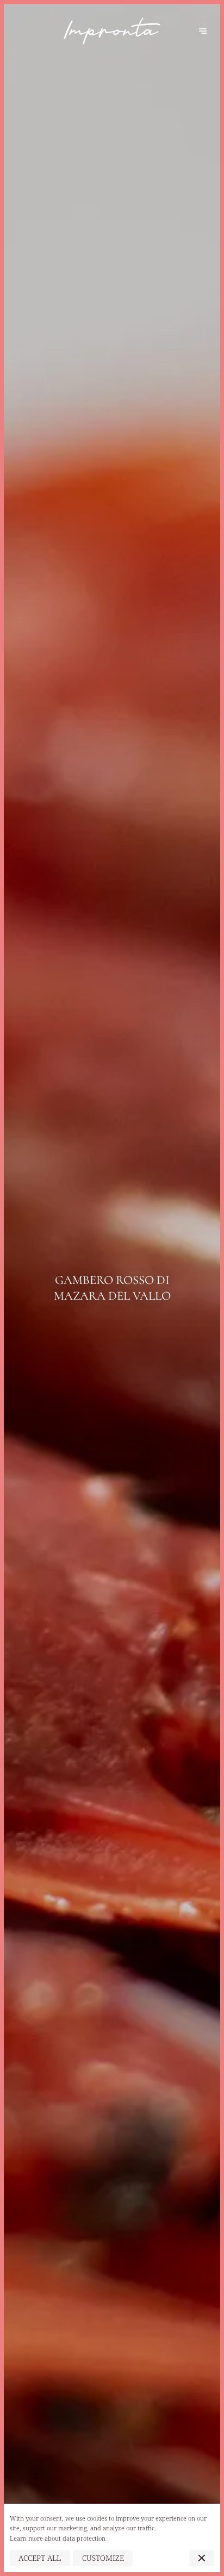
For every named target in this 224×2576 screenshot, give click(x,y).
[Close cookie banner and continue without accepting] (202, 2558)
